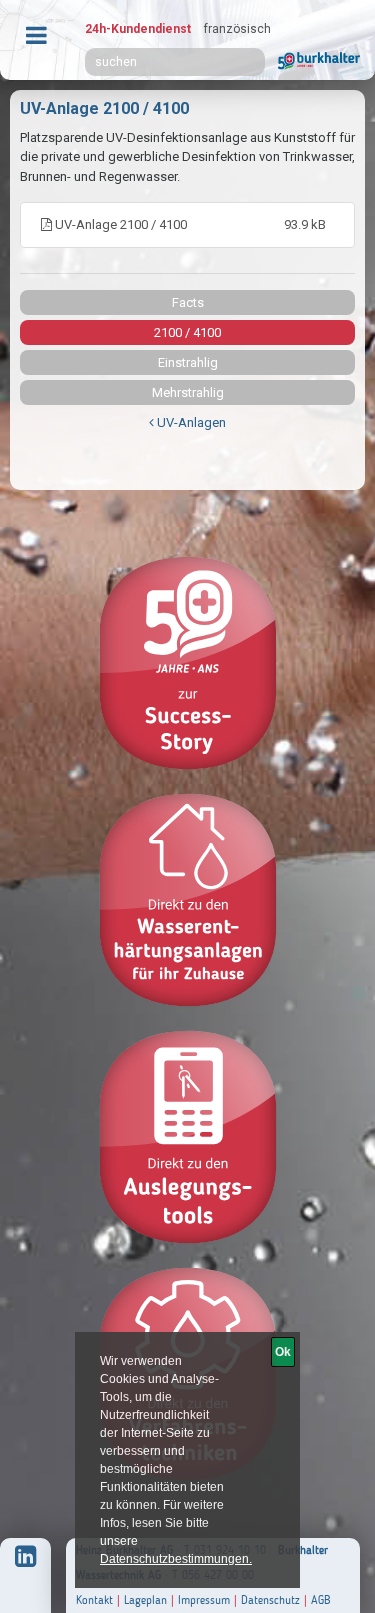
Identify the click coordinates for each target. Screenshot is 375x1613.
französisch (237, 29)
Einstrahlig (188, 362)
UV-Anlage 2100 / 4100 (189, 224)
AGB (321, 1600)
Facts (188, 302)
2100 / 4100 (187, 332)
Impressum (204, 1600)
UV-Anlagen (190, 422)
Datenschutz (270, 1600)
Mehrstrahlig (188, 392)
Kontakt (94, 1600)
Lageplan (145, 1600)
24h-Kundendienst (138, 29)
